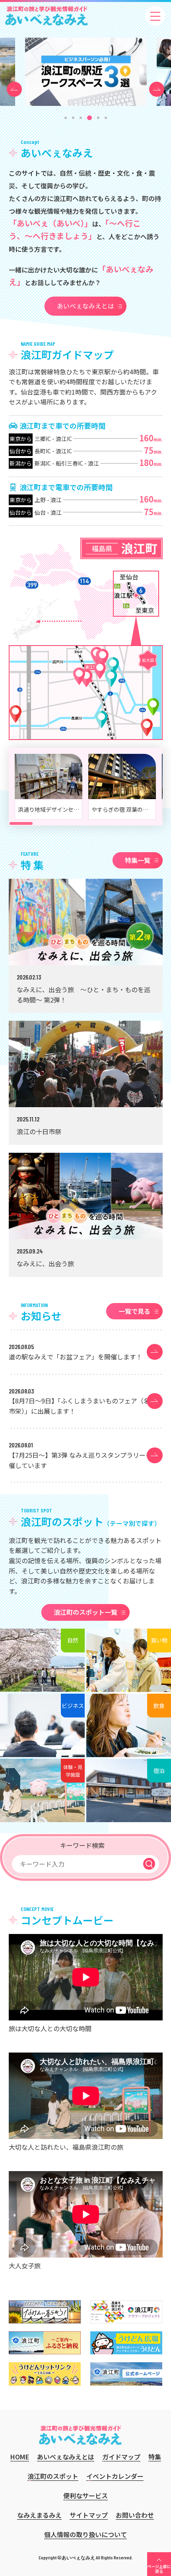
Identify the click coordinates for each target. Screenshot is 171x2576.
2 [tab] (73, 118)
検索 (149, 1864)
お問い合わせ (135, 2515)
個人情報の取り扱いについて (85, 2534)
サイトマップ (89, 2515)
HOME (20, 2457)
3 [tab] (81, 118)
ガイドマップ (121, 2457)
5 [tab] (98, 118)
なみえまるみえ (39, 2515)
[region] (86, 787)
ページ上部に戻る (159, 2569)
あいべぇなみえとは (85, 306)
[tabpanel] (86, 72)
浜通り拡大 (136, 594)
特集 (155, 2457)
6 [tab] (106, 118)
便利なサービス (85, 2495)
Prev (15, 85)
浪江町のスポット (53, 2476)
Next (157, 85)
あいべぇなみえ (47, 16)
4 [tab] (89, 118)
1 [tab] (66, 118)
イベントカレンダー (115, 2476)
